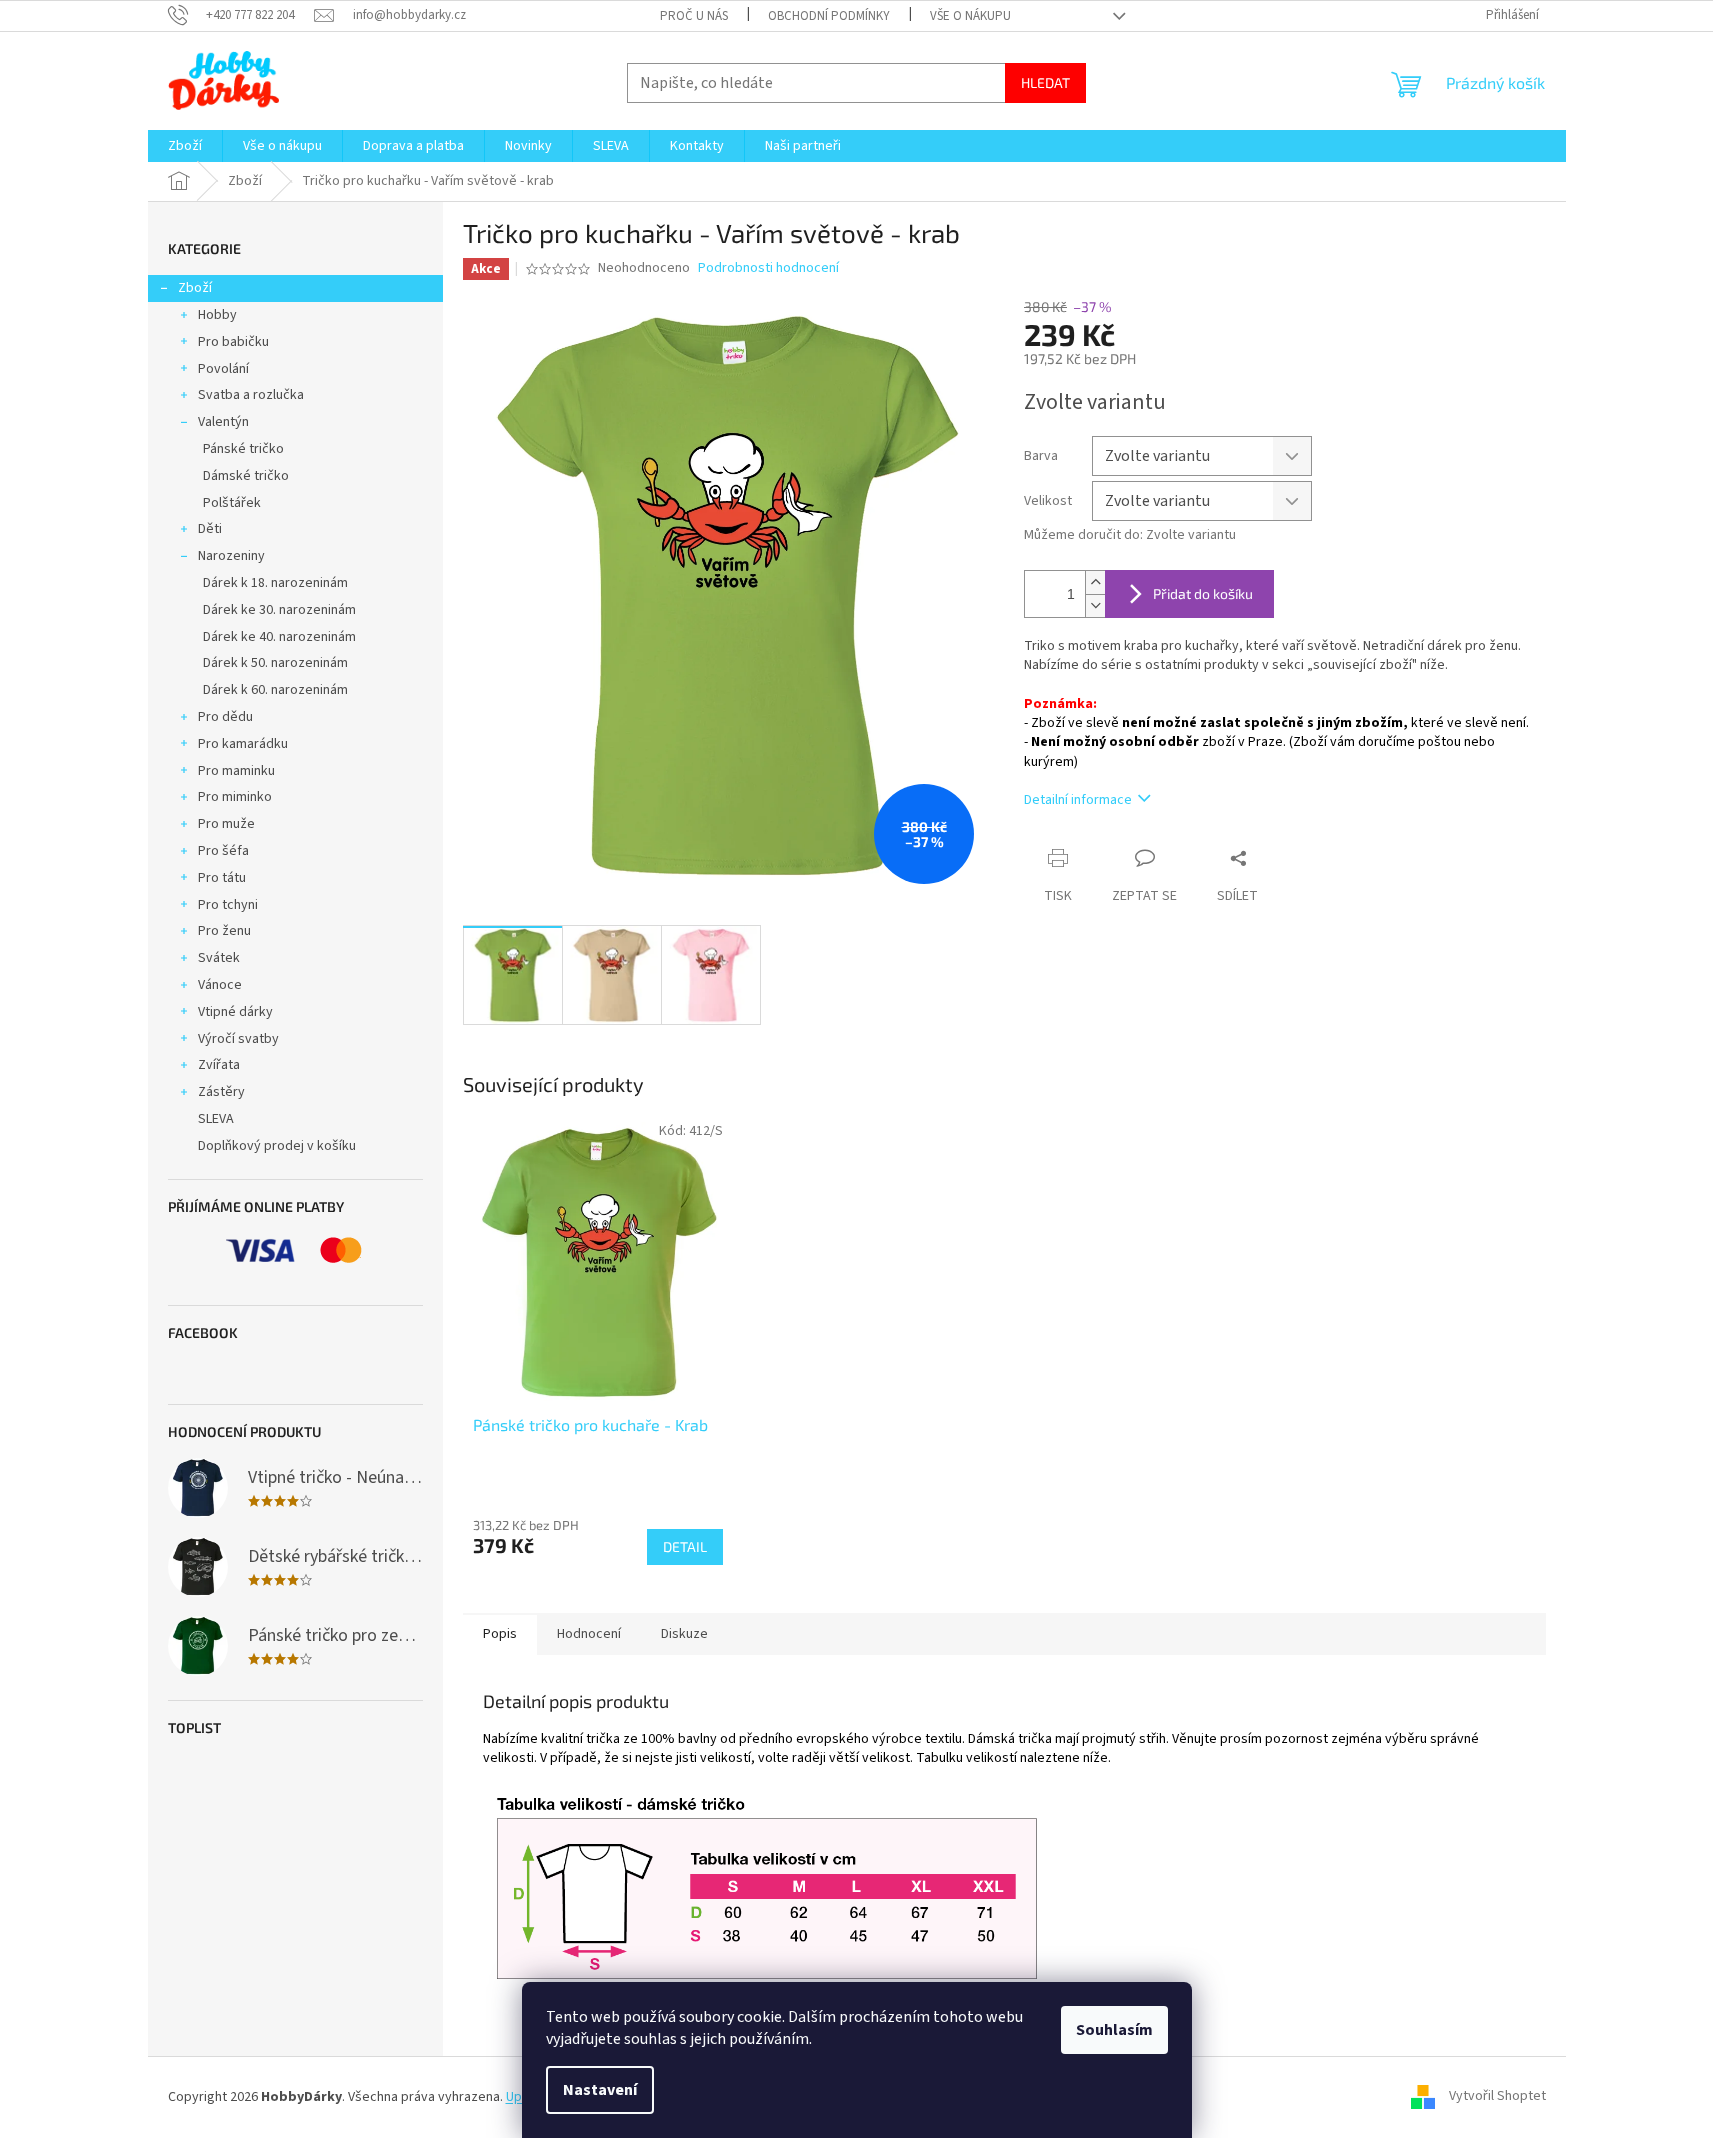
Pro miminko (235, 797)
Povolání (223, 369)
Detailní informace (1078, 800)
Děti (210, 529)
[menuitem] (185, 146)
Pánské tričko (243, 449)
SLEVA (216, 1119)
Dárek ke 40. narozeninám (279, 637)
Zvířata (219, 1065)
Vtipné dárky (235, 1012)
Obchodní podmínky (829, 16)
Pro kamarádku (243, 744)
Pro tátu (222, 878)
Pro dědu (225, 717)
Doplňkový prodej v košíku (277, 1146)
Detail (685, 1546)
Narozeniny (231, 556)
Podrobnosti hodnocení (768, 268)
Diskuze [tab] (684, 1634)
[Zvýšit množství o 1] (1095, 582)
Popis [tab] (500, 1634)
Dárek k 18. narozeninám (275, 583)
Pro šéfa (223, 851)
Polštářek (232, 503)
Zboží (195, 288)
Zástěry (221, 1092)
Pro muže (226, 824)
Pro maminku (236, 771)
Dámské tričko (246, 476)
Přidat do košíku (1203, 593)
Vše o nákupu (970, 16)
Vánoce (220, 985)
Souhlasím (1114, 2030)
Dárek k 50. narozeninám (275, 663)
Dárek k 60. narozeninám (275, 690)
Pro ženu (224, 931)
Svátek (219, 958)
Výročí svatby (238, 1039)
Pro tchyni (228, 905)
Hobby (217, 315)
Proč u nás (694, 16)
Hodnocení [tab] (589, 1634)
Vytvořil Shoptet (1497, 2097)
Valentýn (223, 422)
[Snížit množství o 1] (1095, 605)
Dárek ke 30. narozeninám (279, 610)
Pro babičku (233, 342)
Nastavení (600, 2090)
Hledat (1045, 82)
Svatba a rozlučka (251, 395)
